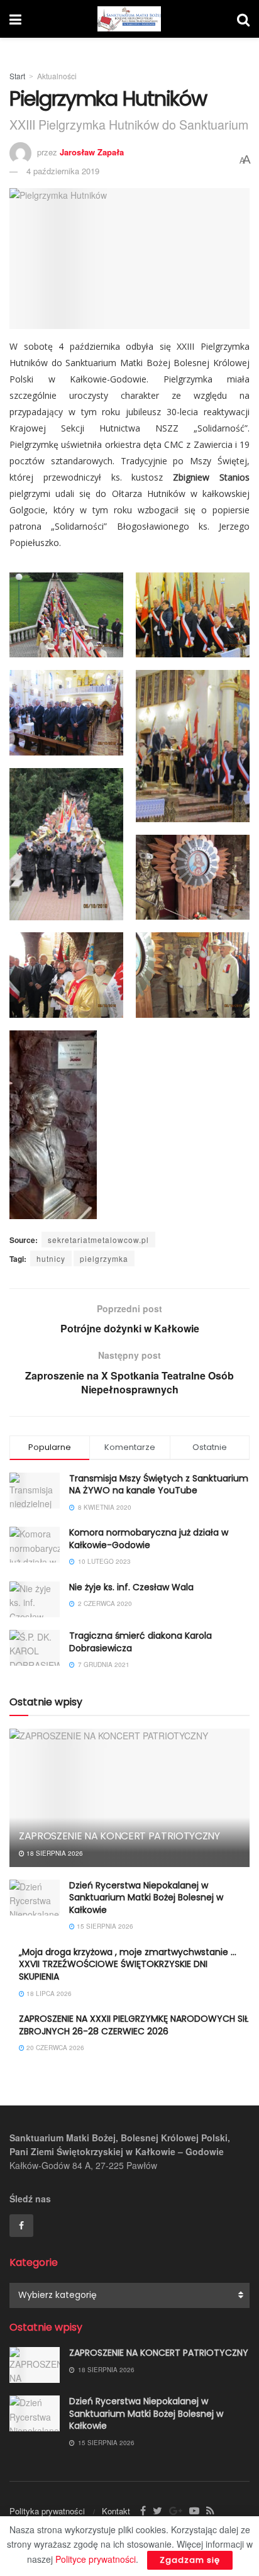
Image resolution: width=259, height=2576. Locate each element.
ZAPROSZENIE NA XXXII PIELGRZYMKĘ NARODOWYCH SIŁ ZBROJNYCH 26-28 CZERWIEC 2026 (134, 2025)
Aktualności (57, 76)
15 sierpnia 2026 (104, 1926)
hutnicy (51, 1258)
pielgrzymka (104, 1258)
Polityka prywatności (47, 2511)
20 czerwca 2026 (54, 2048)
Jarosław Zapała (92, 152)
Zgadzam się (190, 2560)
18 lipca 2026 (48, 1993)
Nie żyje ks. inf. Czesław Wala (131, 1587)
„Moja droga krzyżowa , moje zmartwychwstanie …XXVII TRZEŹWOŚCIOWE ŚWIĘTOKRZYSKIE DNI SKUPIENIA (128, 1964)
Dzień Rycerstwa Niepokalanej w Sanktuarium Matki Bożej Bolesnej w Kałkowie (146, 1898)
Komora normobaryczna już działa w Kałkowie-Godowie (149, 1539)
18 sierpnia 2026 (54, 1853)
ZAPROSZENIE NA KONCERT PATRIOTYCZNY (119, 1836)
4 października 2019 (63, 171)
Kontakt (116, 2511)
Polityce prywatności (96, 2559)
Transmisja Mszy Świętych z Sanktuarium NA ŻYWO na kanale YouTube (159, 1485)
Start (17, 76)
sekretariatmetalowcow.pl (98, 1240)
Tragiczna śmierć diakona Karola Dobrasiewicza (141, 1642)
